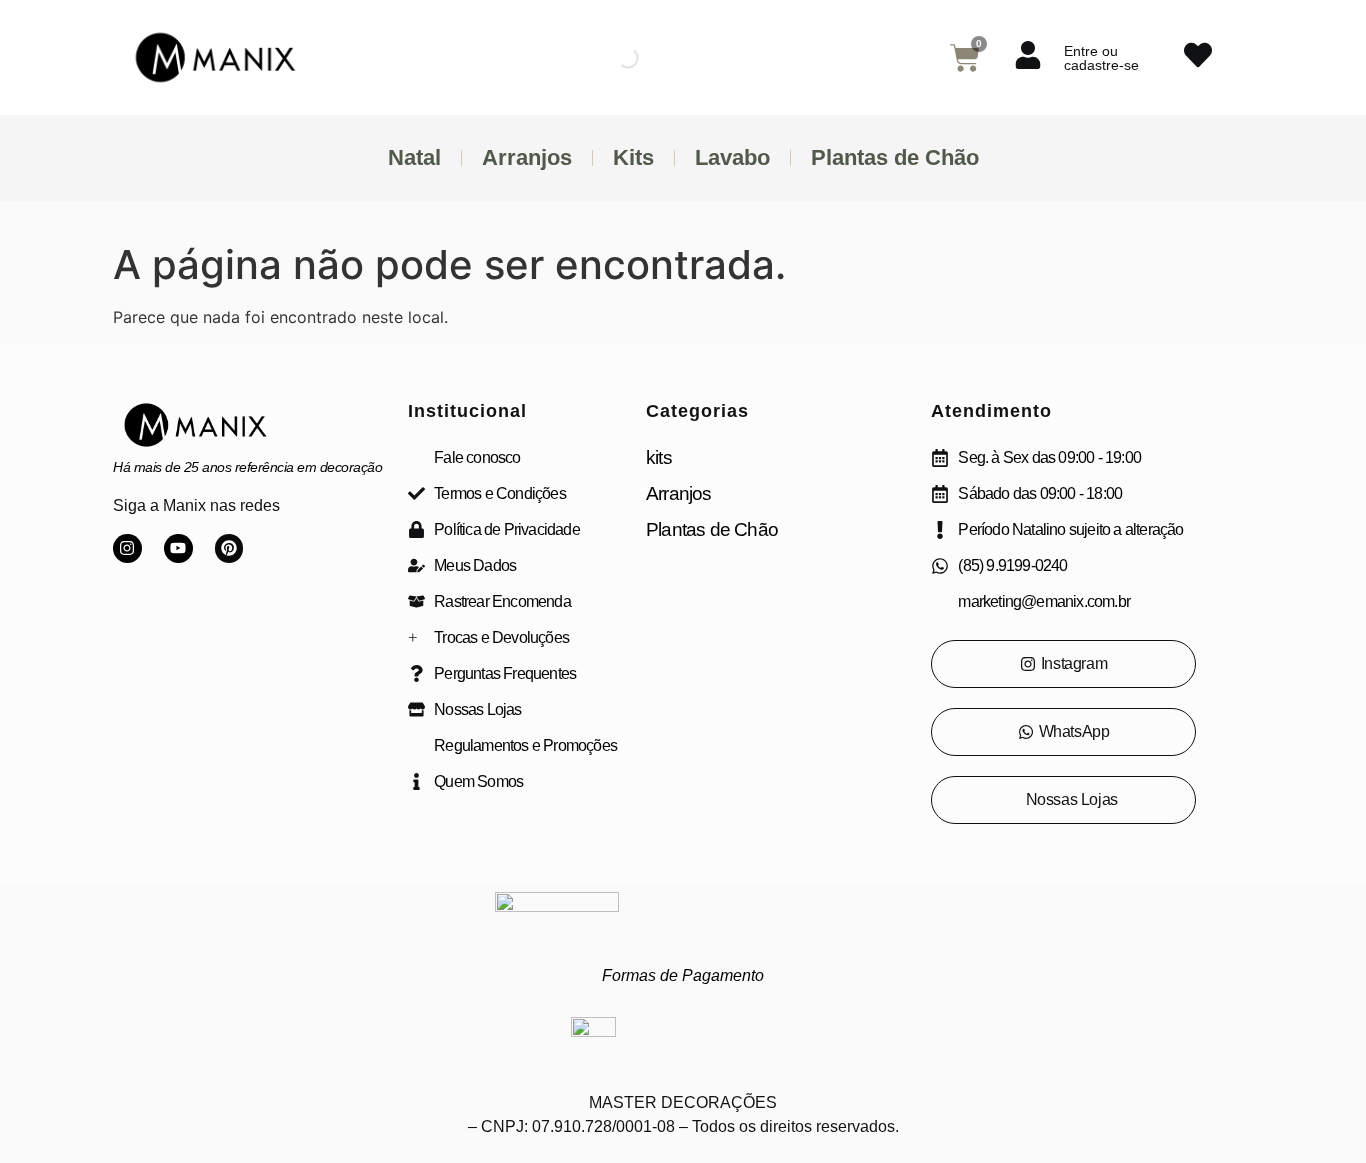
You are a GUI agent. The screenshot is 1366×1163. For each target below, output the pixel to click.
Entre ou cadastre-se (1101, 58)
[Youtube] (178, 548)
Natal (414, 157)
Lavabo (732, 157)
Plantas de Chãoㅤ (895, 157)
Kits (633, 157)
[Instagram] (127, 548)
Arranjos (527, 157)
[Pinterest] (229, 548)
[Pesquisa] (611, 58)
